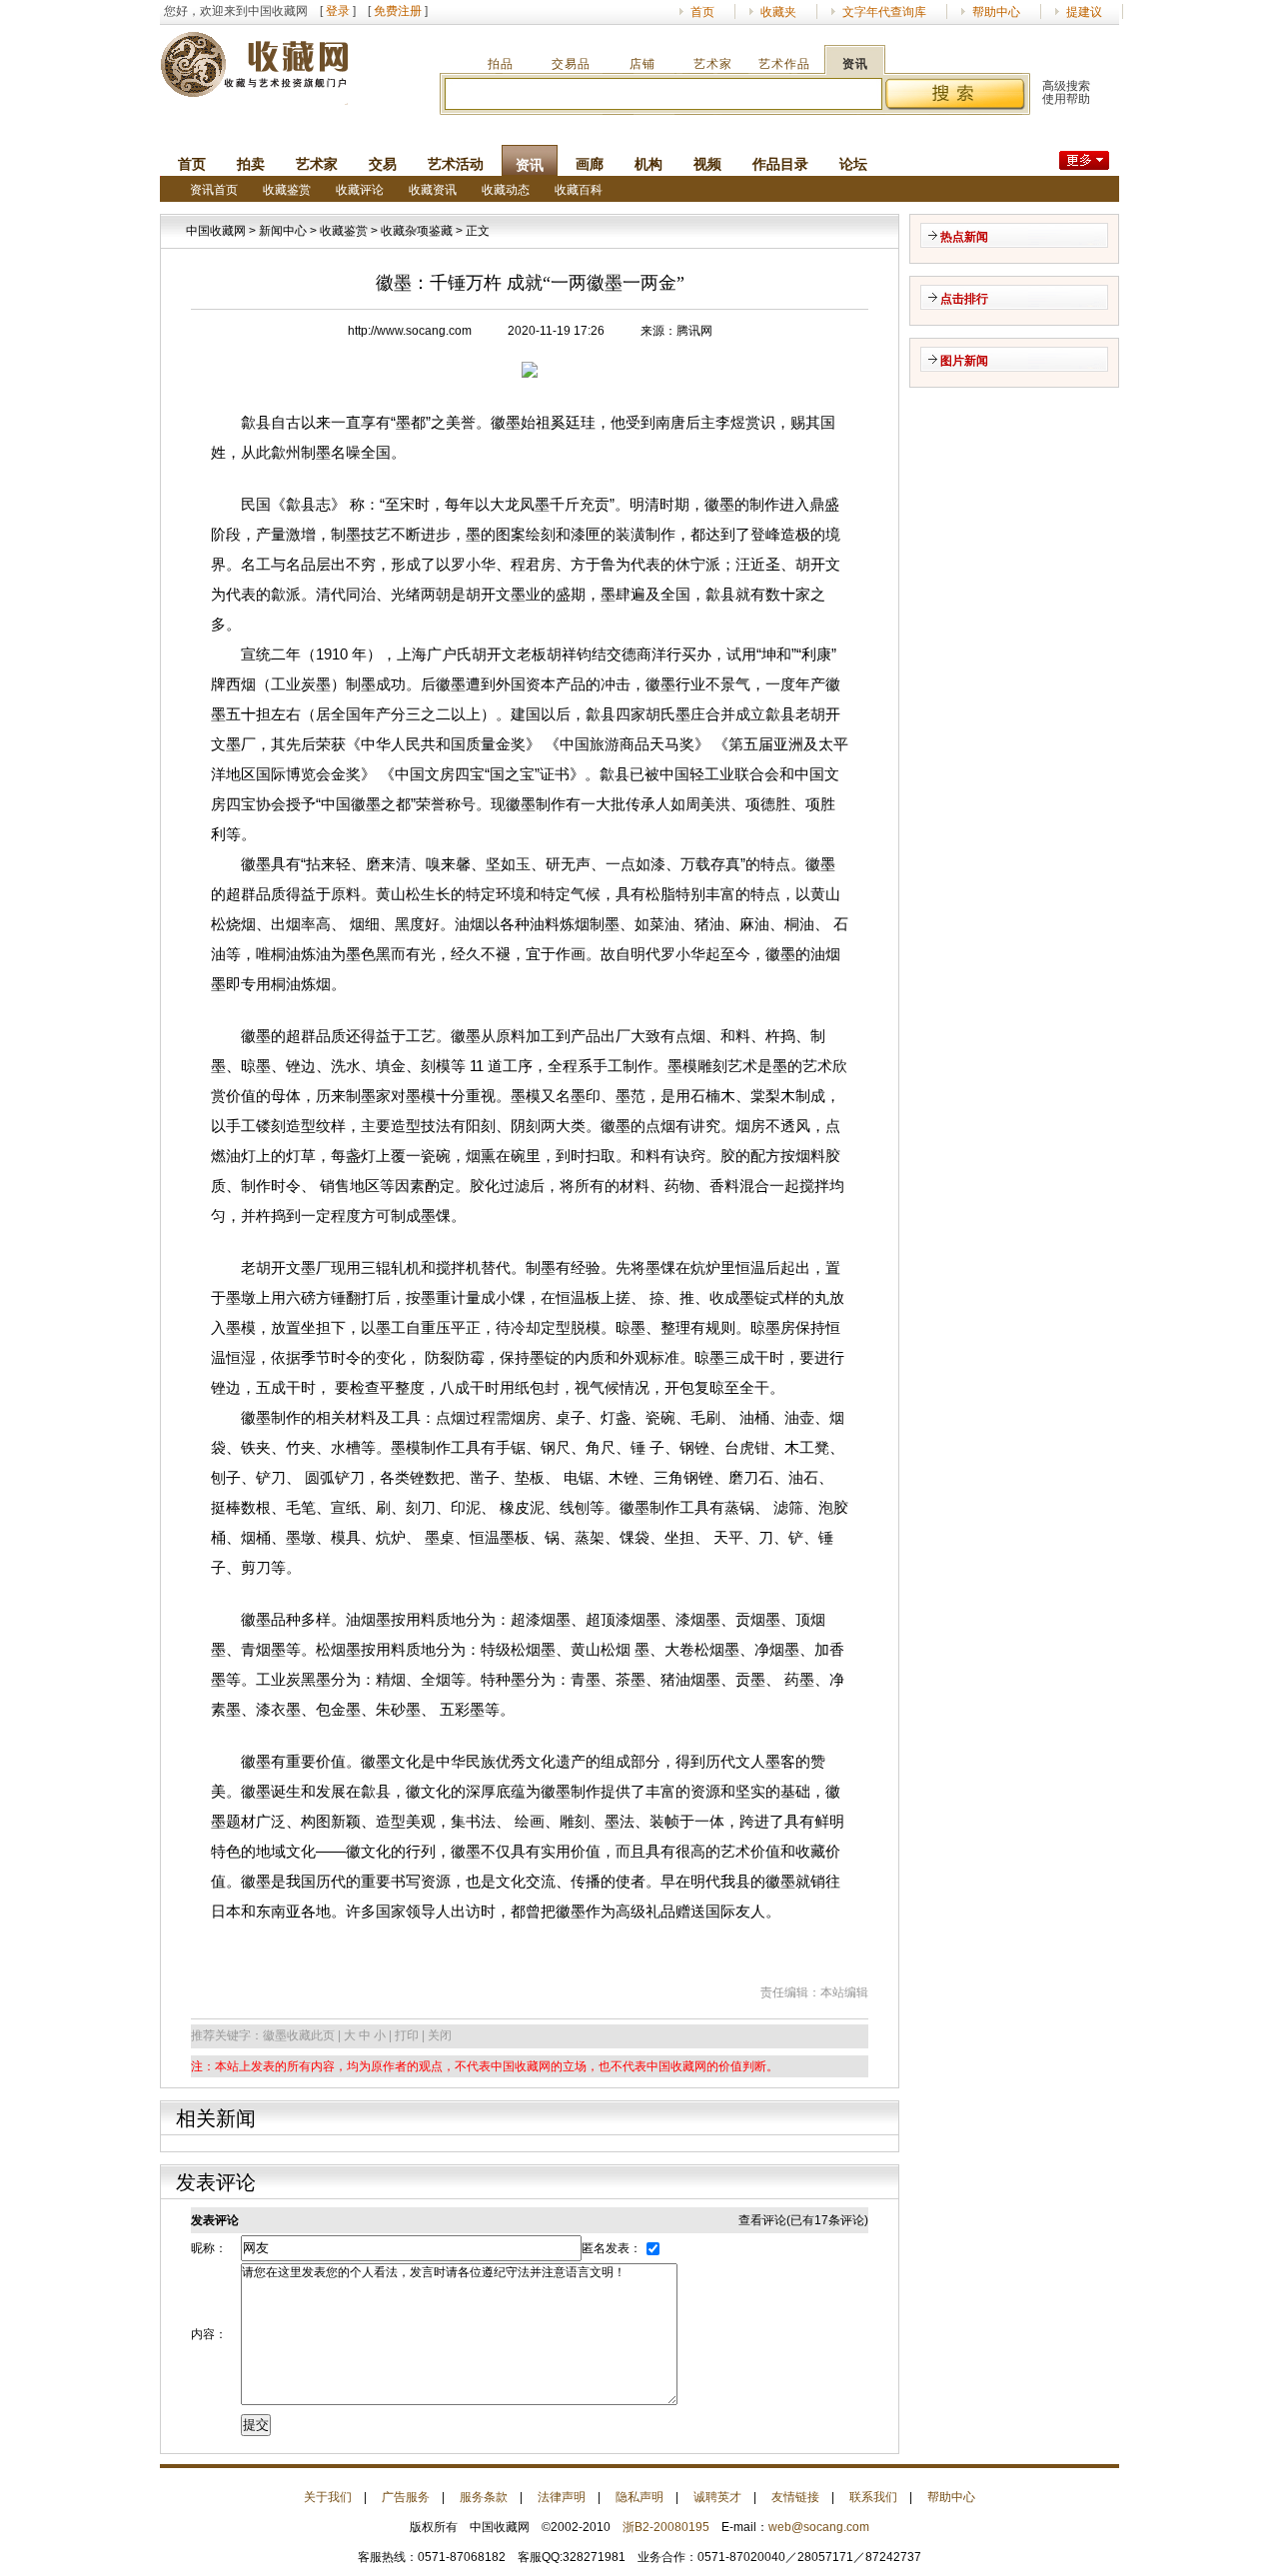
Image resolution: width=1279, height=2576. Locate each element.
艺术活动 (456, 164)
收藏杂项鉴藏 (417, 231)
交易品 (571, 64)
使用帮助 (1066, 99)
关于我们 (328, 2497)
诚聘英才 (717, 2497)
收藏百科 (579, 190)
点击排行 (964, 299)
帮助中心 (996, 12)
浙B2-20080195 (666, 2527)
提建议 (1084, 12)
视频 (707, 164)
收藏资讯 (433, 190)
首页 (702, 12)
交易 (383, 164)
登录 (338, 11)
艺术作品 (784, 64)
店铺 (642, 64)
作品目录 (780, 164)
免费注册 (398, 11)
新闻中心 (283, 231)
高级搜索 (1066, 86)
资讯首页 (214, 190)
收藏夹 (778, 12)
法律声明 (562, 2497)
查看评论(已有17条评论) (803, 2220)
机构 (648, 164)
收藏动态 (506, 190)
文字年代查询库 (884, 12)
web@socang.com (819, 2527)
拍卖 (251, 164)
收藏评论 (360, 190)
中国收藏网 (216, 231)
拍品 (501, 64)
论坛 (853, 164)
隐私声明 (639, 2497)
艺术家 (713, 64)
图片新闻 (964, 361)
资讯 (855, 64)
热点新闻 (964, 237)
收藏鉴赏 (287, 190)
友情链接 (795, 2497)
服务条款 (484, 2497)
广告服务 (406, 2497)
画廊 (590, 164)
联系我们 (873, 2497)
